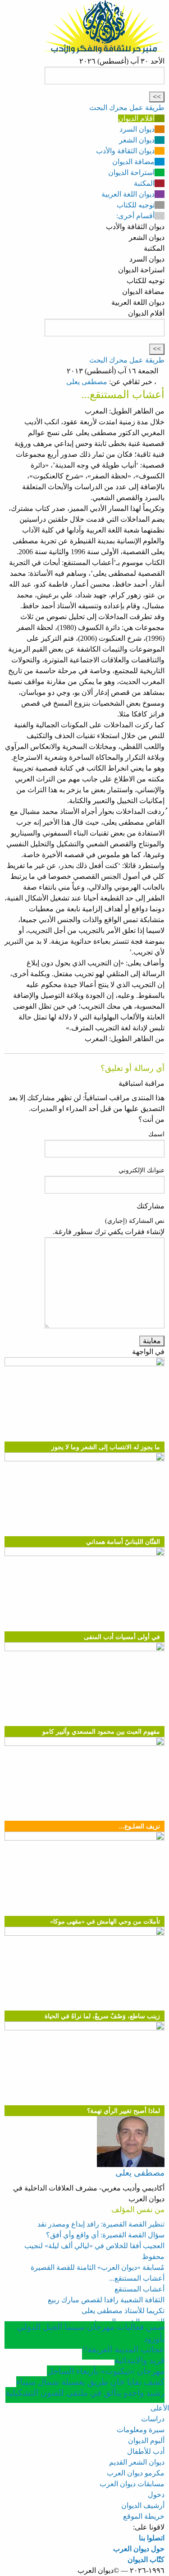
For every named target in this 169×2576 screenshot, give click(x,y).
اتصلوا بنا (152, 2538)
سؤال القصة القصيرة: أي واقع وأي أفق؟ (105, 2235)
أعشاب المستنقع (139, 2289)
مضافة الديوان (133, 162)
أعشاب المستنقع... (137, 2278)
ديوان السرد (137, 129)
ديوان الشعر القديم (137, 2462)
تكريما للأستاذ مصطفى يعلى (123, 2311)
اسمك (156, 1134)
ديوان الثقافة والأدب (125, 151)
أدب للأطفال (146, 2451)
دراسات (153, 2419)
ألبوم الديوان (146, 2441)
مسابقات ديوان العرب (132, 2484)
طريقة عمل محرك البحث (127, 108)
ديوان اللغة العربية (128, 194)
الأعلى (160, 2408)
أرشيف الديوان (143, 2505)
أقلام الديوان (136, 118)
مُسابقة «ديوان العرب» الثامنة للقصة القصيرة (98, 2267)
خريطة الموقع (144, 2516)
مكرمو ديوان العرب (136, 2473)
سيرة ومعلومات (141, 2430)
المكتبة (144, 183)
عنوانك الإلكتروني (142, 1170)
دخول (156, 2495)
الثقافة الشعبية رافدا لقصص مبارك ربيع (106, 2300)
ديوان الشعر (137, 140)
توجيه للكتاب (136, 205)
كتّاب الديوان (146, 2560)
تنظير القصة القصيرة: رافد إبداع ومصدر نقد (101, 2224)
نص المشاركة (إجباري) (135, 1221)
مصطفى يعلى (87, 382)
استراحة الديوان (131, 172)
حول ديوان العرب (139, 2549)
